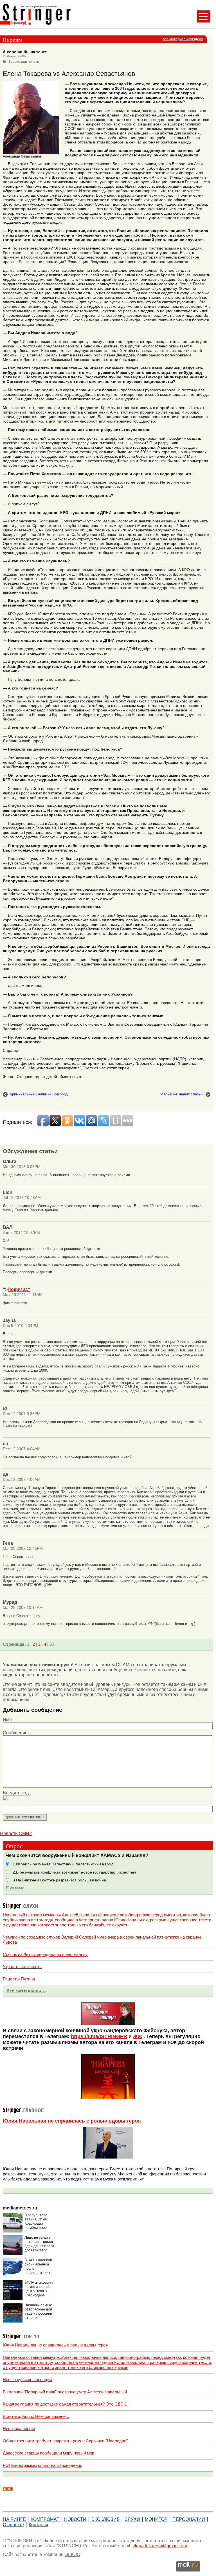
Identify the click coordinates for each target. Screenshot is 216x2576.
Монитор (156, 2519)
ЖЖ (138, 2036)
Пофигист (19, 1289)
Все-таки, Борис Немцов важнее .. (36, 2416)
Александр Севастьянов (22, 156)
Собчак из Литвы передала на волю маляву (45, 1954)
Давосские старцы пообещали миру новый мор (49, 2453)
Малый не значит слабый (182, 1094)
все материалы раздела (183, 39)
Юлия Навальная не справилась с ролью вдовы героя (72, 2121)
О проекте (13, 2525)
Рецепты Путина (19, 1979)
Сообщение (15, 1733)
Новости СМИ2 (16, 1833)
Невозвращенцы (19, 2428)
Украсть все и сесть (22, 1967)
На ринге (14, 2519)
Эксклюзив (105, 2519)
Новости (75, 2519)
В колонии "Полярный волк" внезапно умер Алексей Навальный (65, 2392)
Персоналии (189, 2519)
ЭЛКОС (72, 2554)
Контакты (38, 2525)
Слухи (132, 2519)
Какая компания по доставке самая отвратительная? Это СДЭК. (65, 2404)
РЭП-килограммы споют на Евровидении (42, 2465)
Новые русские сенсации (27, 2380)
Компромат (45, 2519)
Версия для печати (24, 62)
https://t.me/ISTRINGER (99, 2036)
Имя (7, 1720)
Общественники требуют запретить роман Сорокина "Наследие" (65, 2441)
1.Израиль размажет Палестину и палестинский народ (63, 1864)
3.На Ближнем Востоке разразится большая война (59, 1880)
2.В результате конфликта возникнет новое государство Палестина (75, 1872)
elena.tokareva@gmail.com (160, 2546)
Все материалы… (26, 1991)
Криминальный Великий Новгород (39, 1094)
